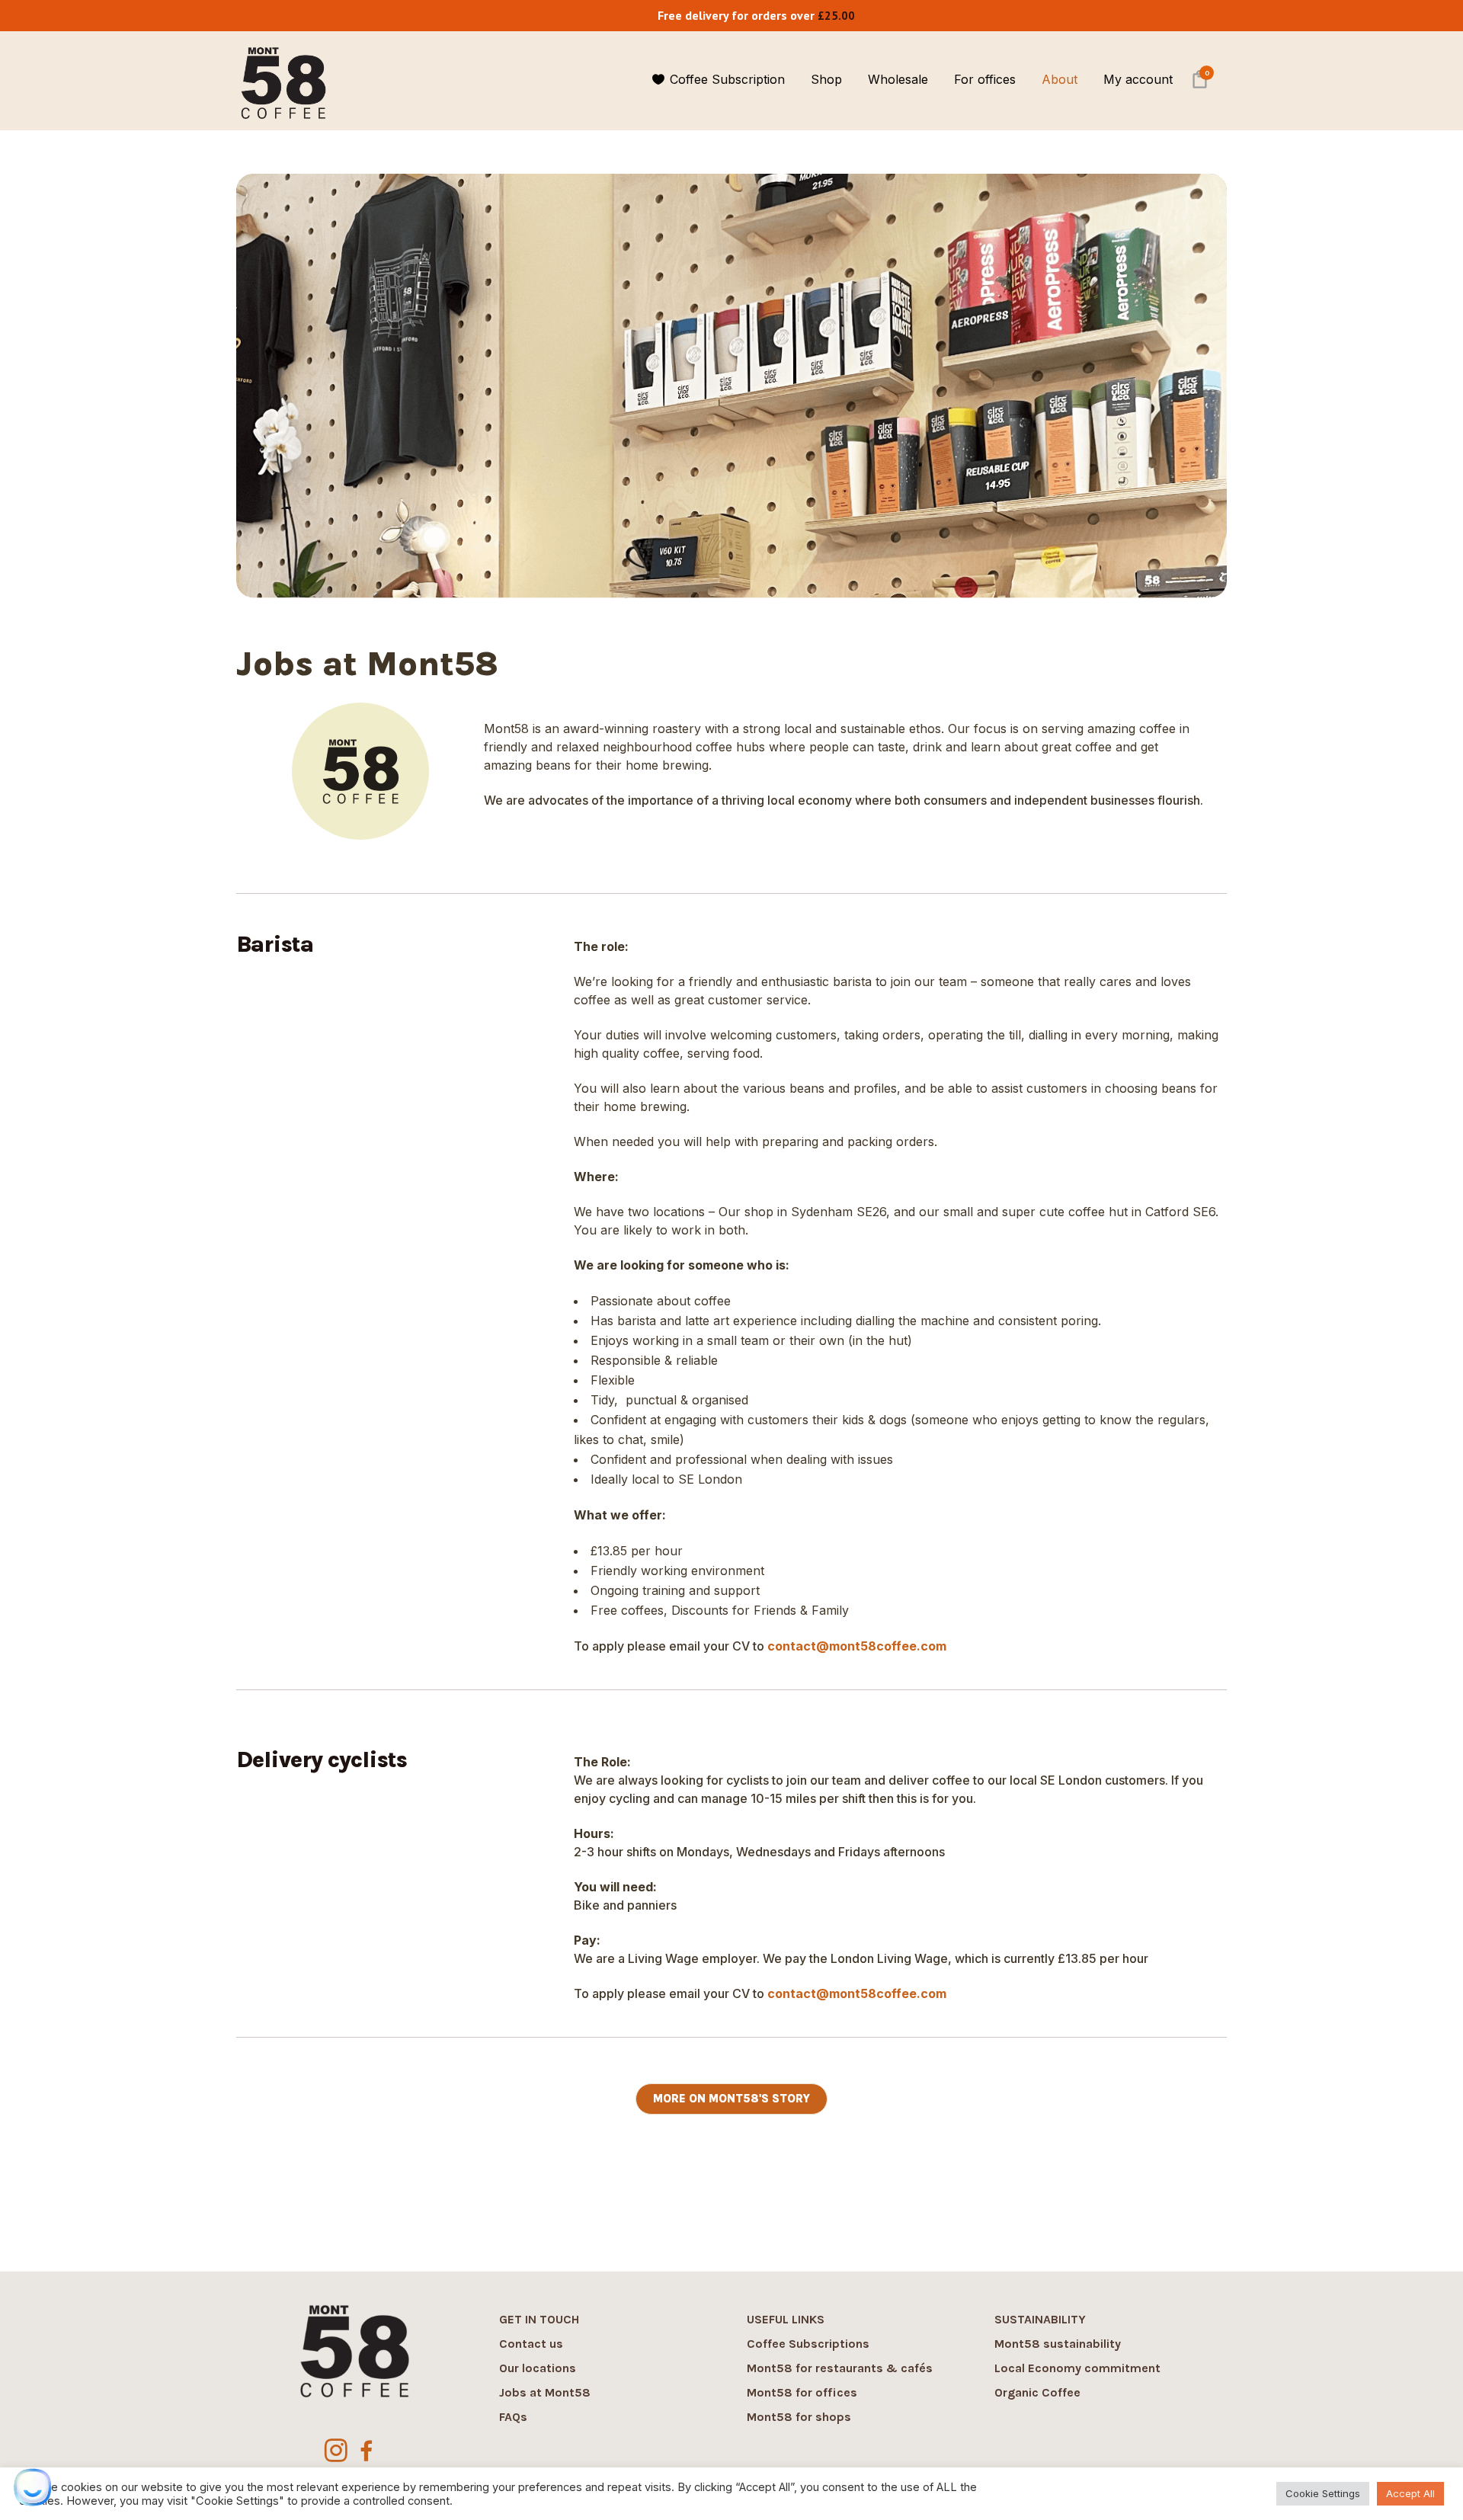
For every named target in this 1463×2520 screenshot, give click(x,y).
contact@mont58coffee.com (857, 1646)
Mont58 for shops (799, 2417)
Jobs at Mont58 (545, 2392)
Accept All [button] (1410, 2493)
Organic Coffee (1037, 2392)
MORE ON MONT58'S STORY (731, 2099)
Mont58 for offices (802, 2392)
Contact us (531, 2344)
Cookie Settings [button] (1323, 2493)
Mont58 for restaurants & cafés (840, 2368)
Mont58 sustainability (1058, 2344)
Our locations (538, 2368)
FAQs (513, 2417)
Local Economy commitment (1077, 2368)
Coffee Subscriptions (808, 2344)
